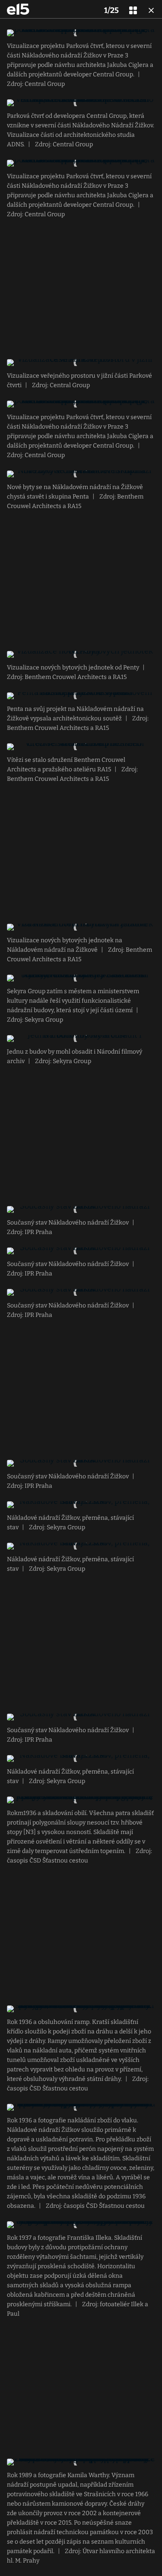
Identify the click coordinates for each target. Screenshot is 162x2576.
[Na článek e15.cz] (18, 9)
